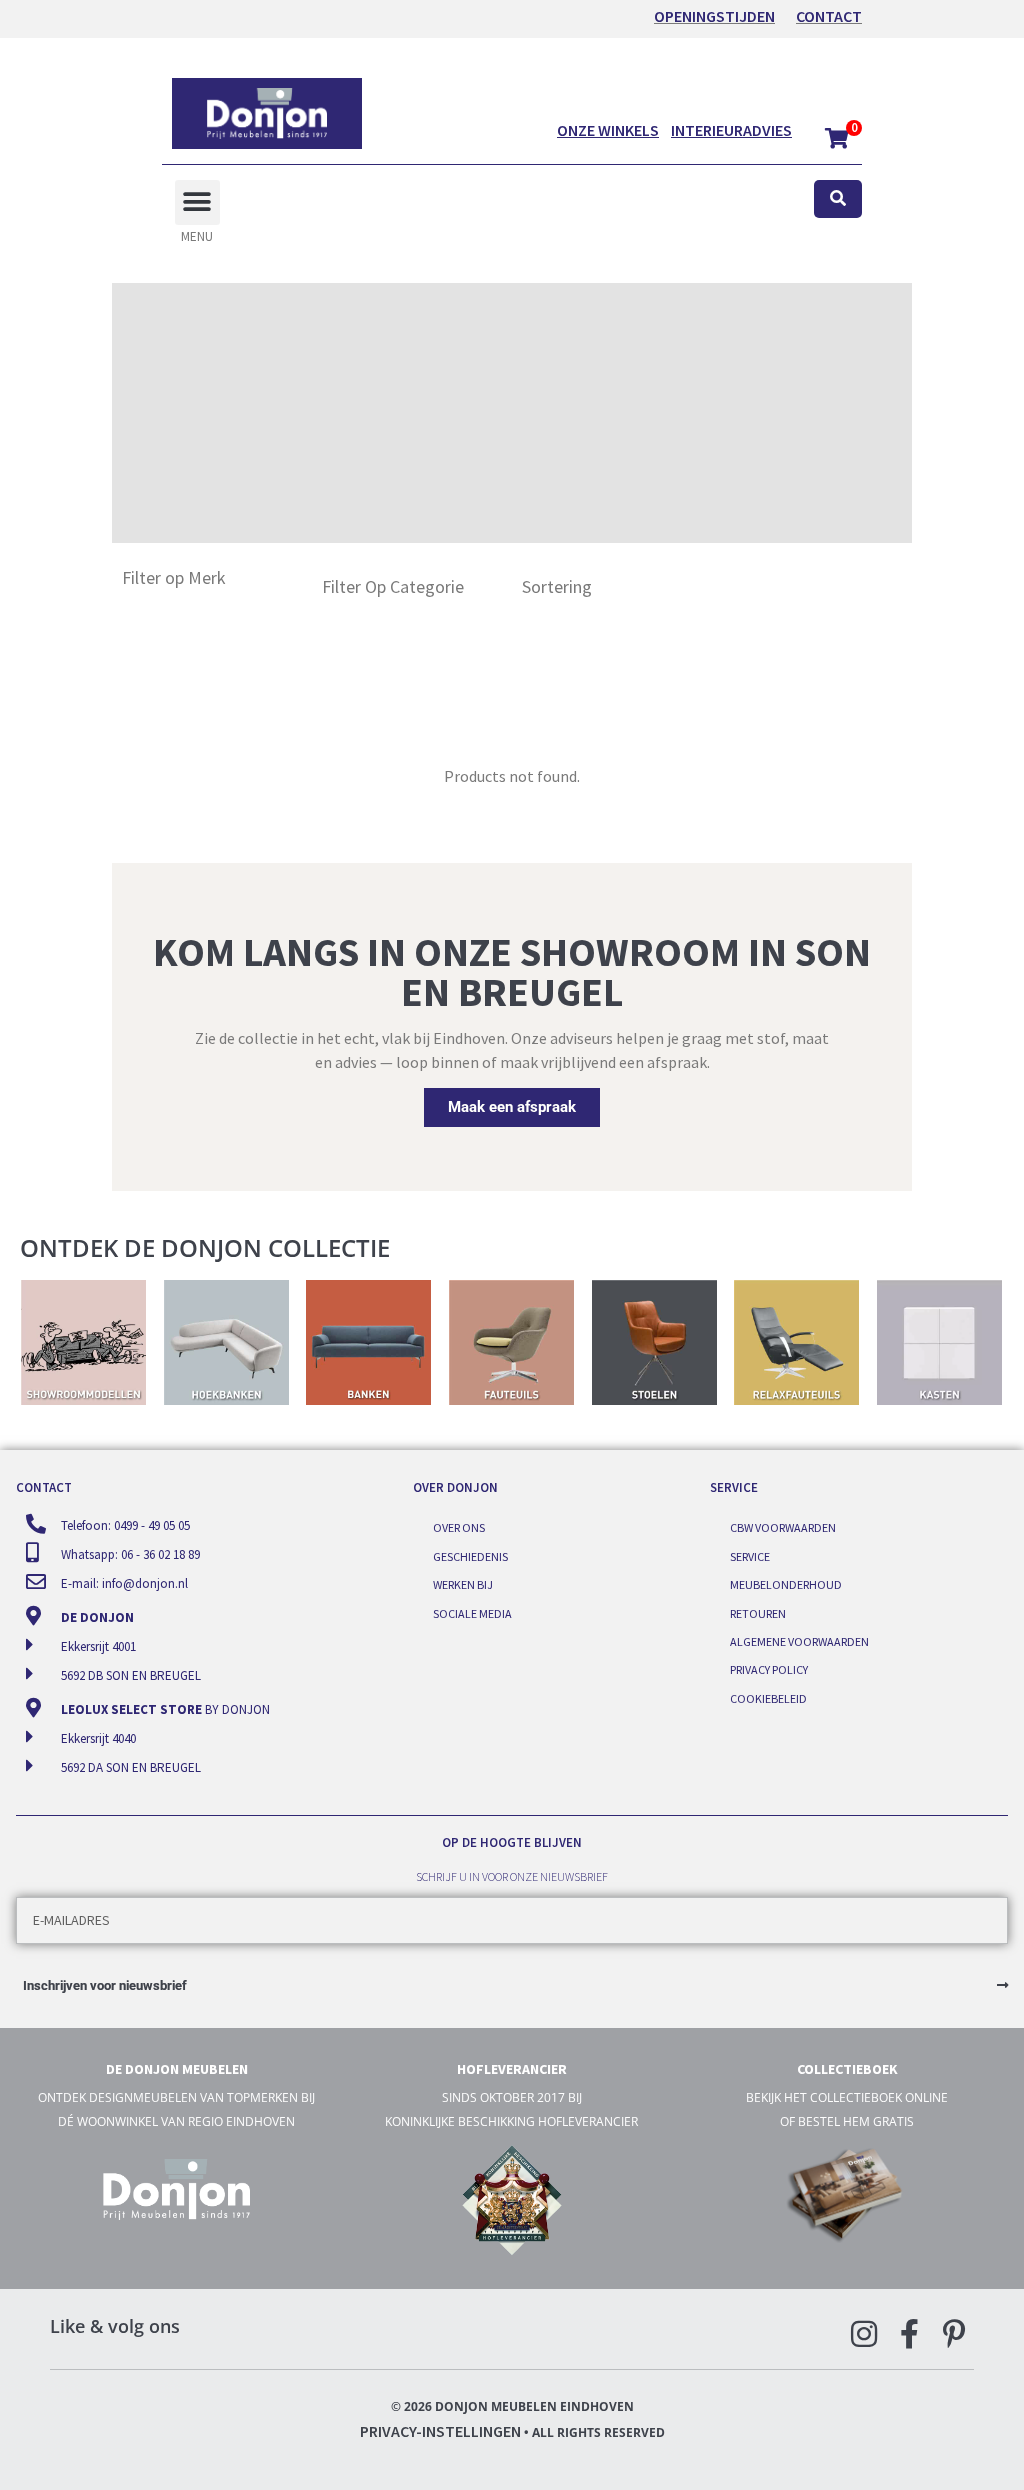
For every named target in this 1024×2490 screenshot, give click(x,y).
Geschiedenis (470, 1556)
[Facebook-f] (909, 2334)
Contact (829, 16)
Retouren (758, 1613)
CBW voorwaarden (783, 1527)
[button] (197, 202)
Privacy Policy (769, 1669)
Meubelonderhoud (786, 1584)
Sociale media (472, 1613)
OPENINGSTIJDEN (714, 16)
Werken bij (463, 1584)
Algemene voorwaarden (799, 1641)
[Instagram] (864, 2334)
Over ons (459, 1527)
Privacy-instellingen (440, 2431)
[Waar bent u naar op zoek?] (838, 199)
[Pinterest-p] (954, 2334)
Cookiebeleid (768, 1698)
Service (750, 1556)
